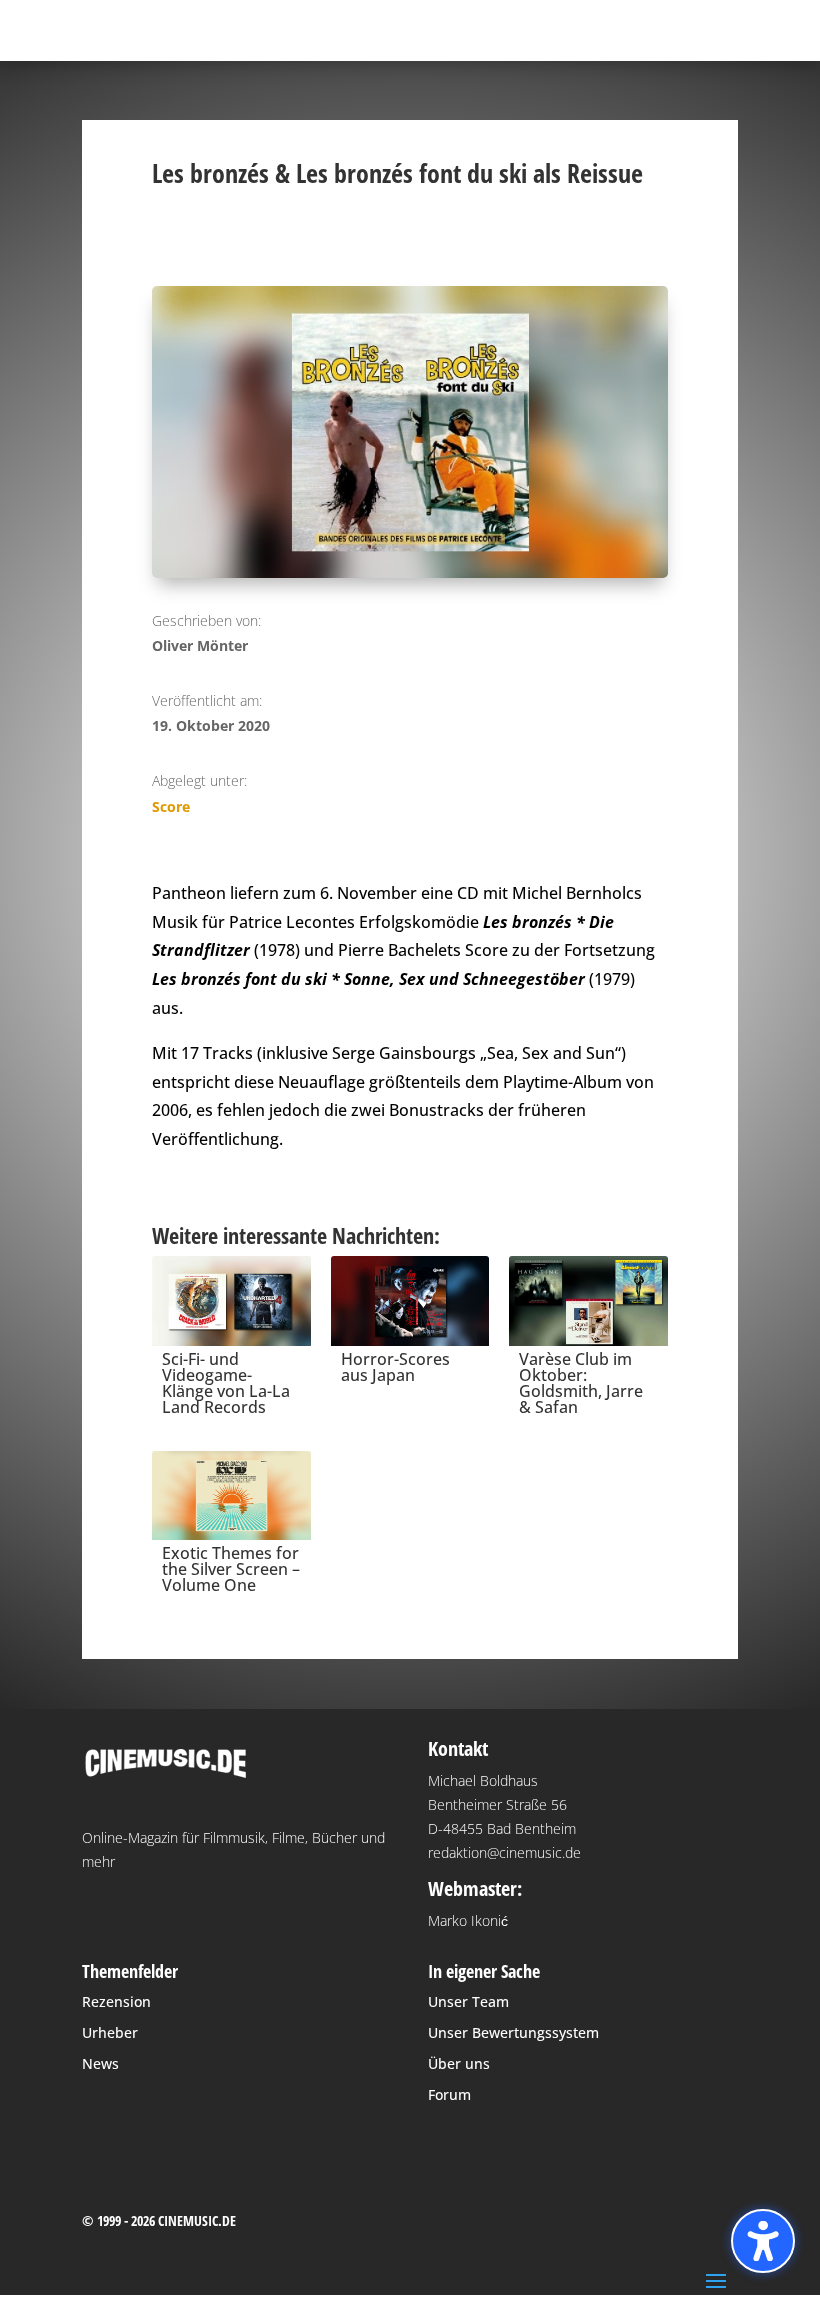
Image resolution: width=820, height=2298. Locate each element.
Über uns (459, 2063)
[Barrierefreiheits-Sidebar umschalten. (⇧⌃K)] (763, 2241)
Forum (449, 2094)
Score (171, 806)
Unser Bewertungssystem (513, 2032)
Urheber (110, 2032)
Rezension (116, 2001)
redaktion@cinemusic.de (504, 1852)
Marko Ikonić (468, 1920)
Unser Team (468, 2001)
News (100, 2063)
